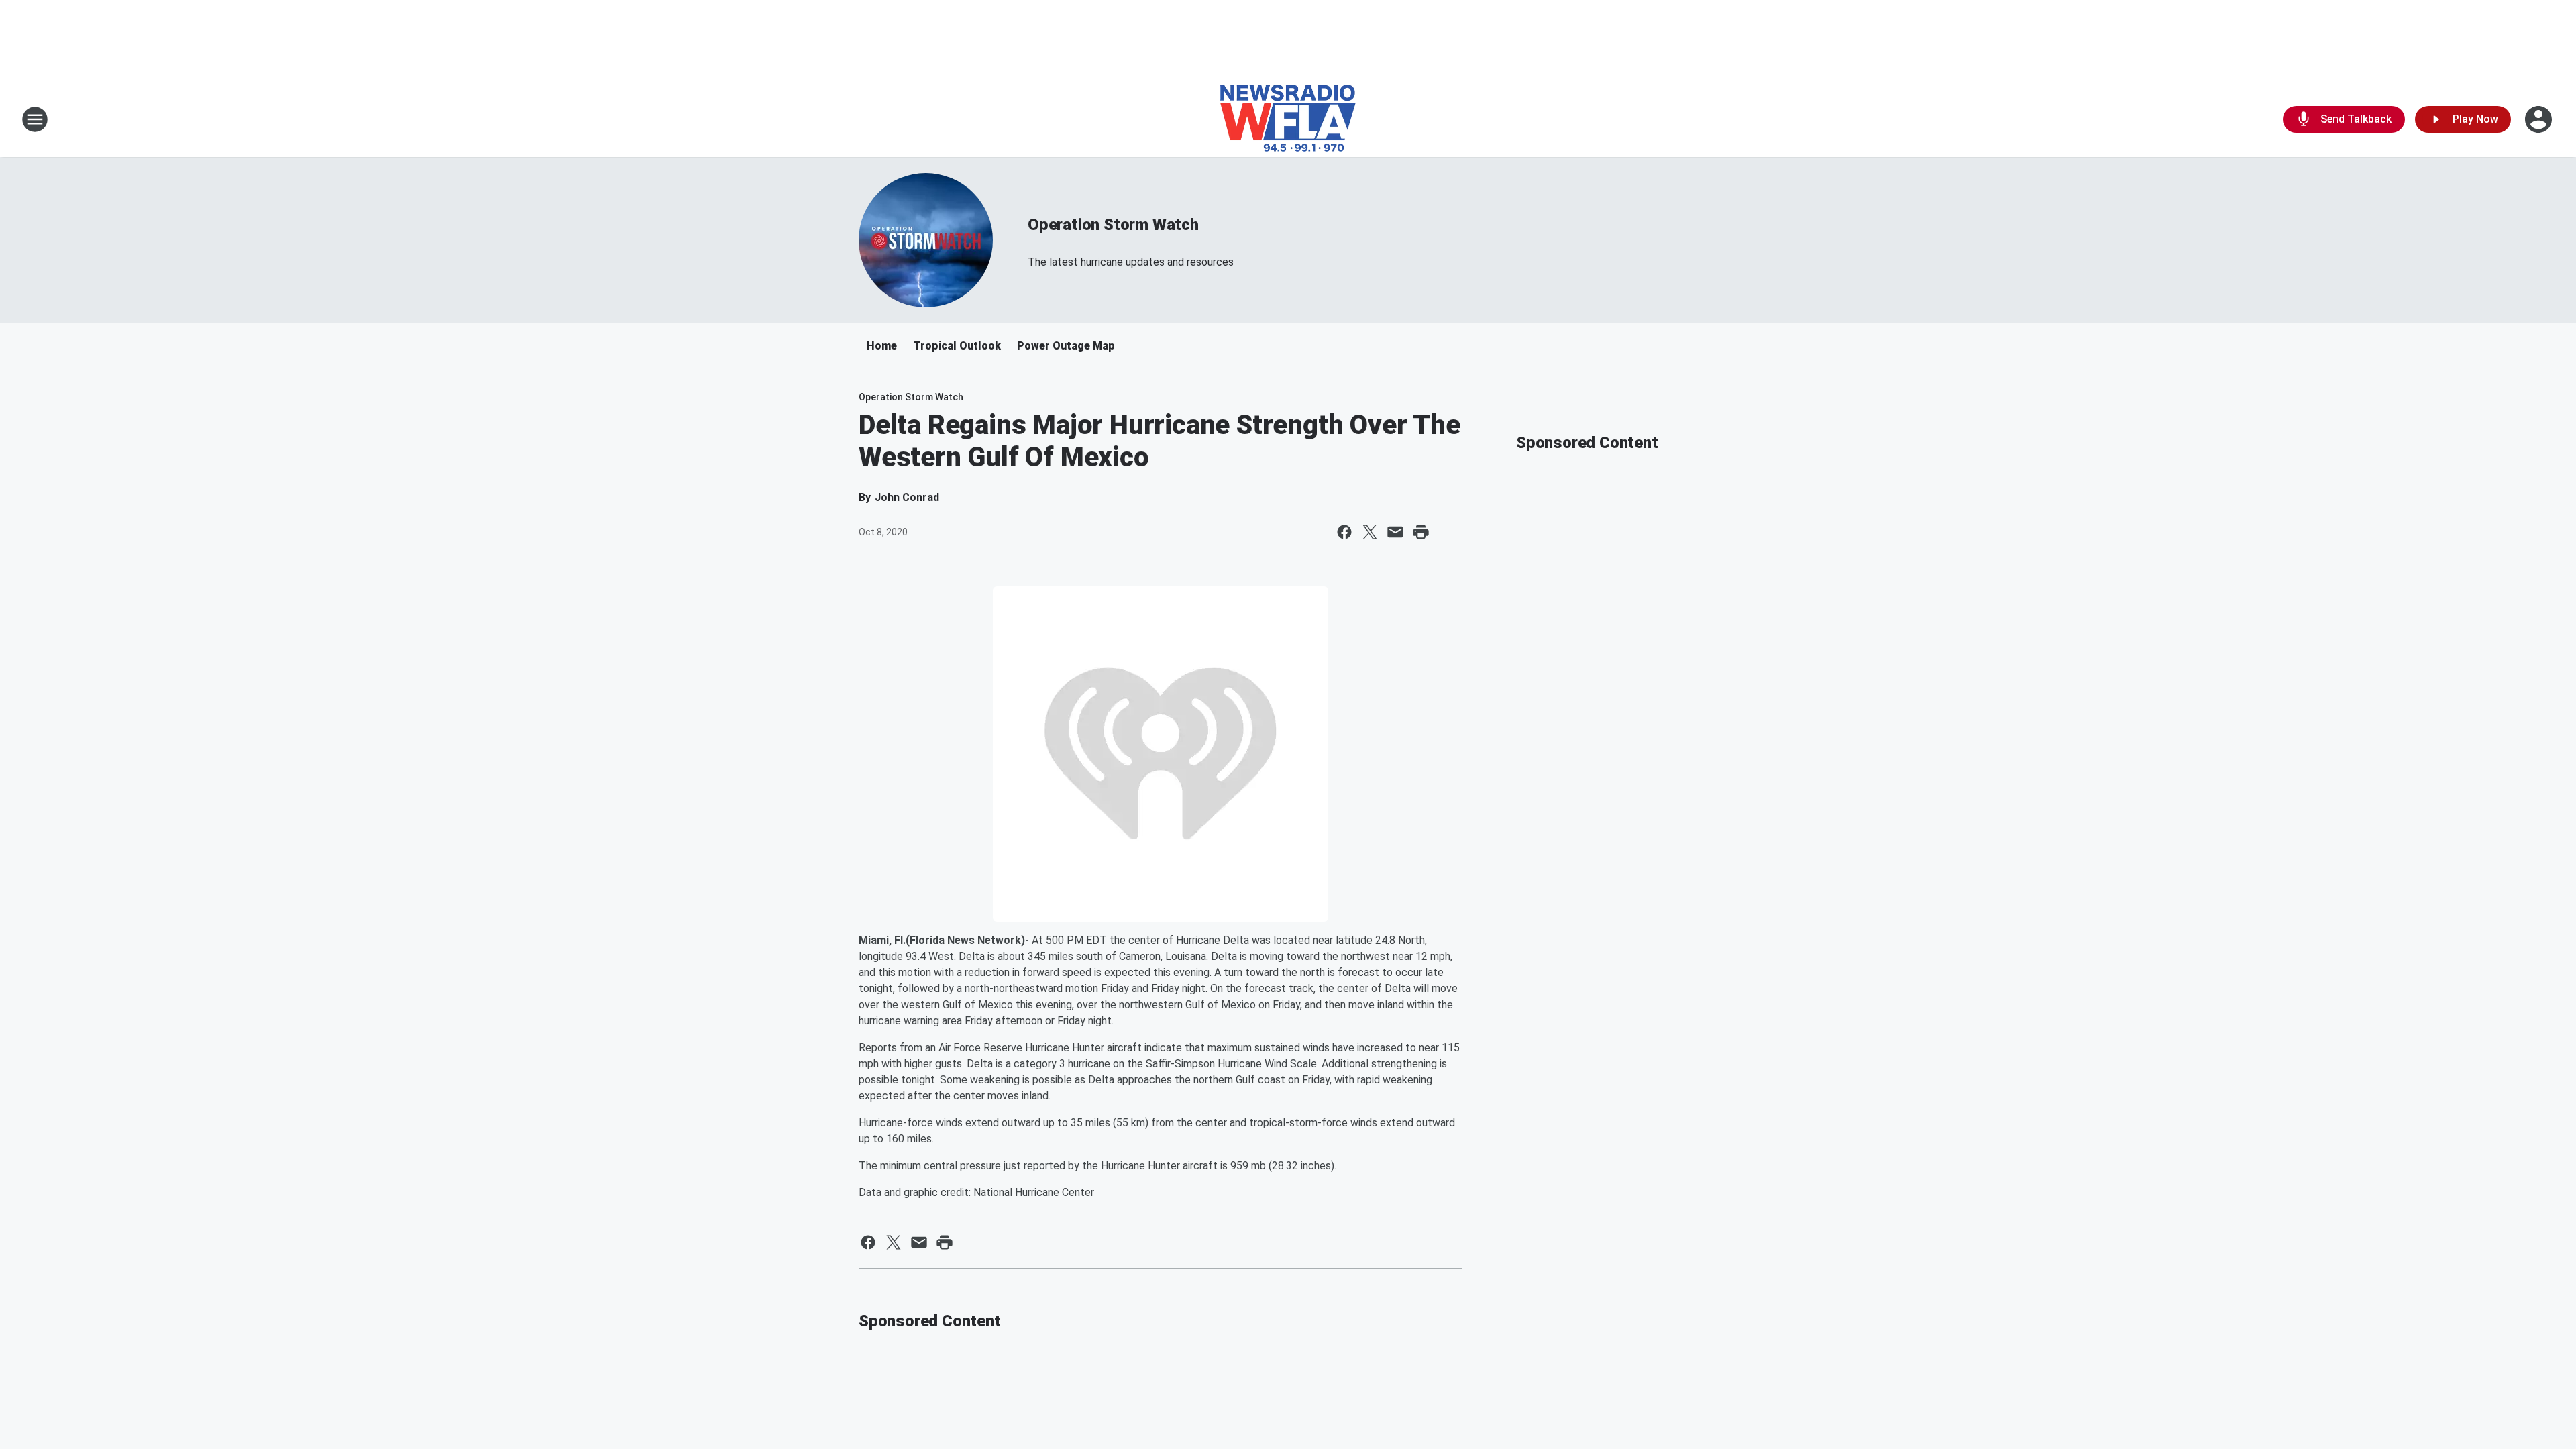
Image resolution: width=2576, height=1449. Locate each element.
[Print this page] (1421, 532)
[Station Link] (1288, 119)
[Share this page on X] (1370, 532)
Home (882, 346)
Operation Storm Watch (1113, 225)
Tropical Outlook (957, 346)
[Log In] (2540, 119)
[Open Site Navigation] (35, 119)
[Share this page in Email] (1395, 532)
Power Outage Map (1066, 346)
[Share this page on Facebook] (1344, 532)
